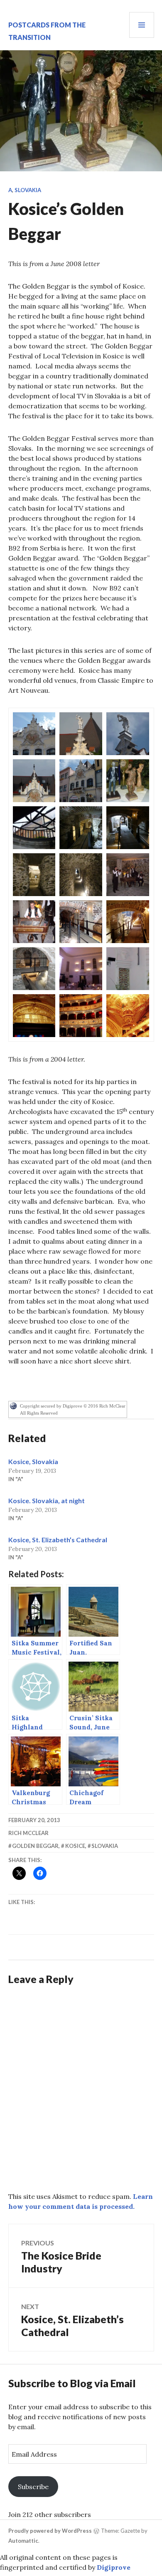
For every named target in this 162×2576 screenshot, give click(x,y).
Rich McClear (28, 1833)
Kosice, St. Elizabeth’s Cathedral (58, 1540)
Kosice (75, 1846)
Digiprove (114, 2567)
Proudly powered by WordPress (50, 2531)
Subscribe (33, 2487)
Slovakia (28, 190)
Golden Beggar (35, 1846)
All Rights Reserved (39, 1413)
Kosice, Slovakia (33, 1461)
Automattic (23, 2541)
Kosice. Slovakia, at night (47, 1500)
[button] (34, 734)
